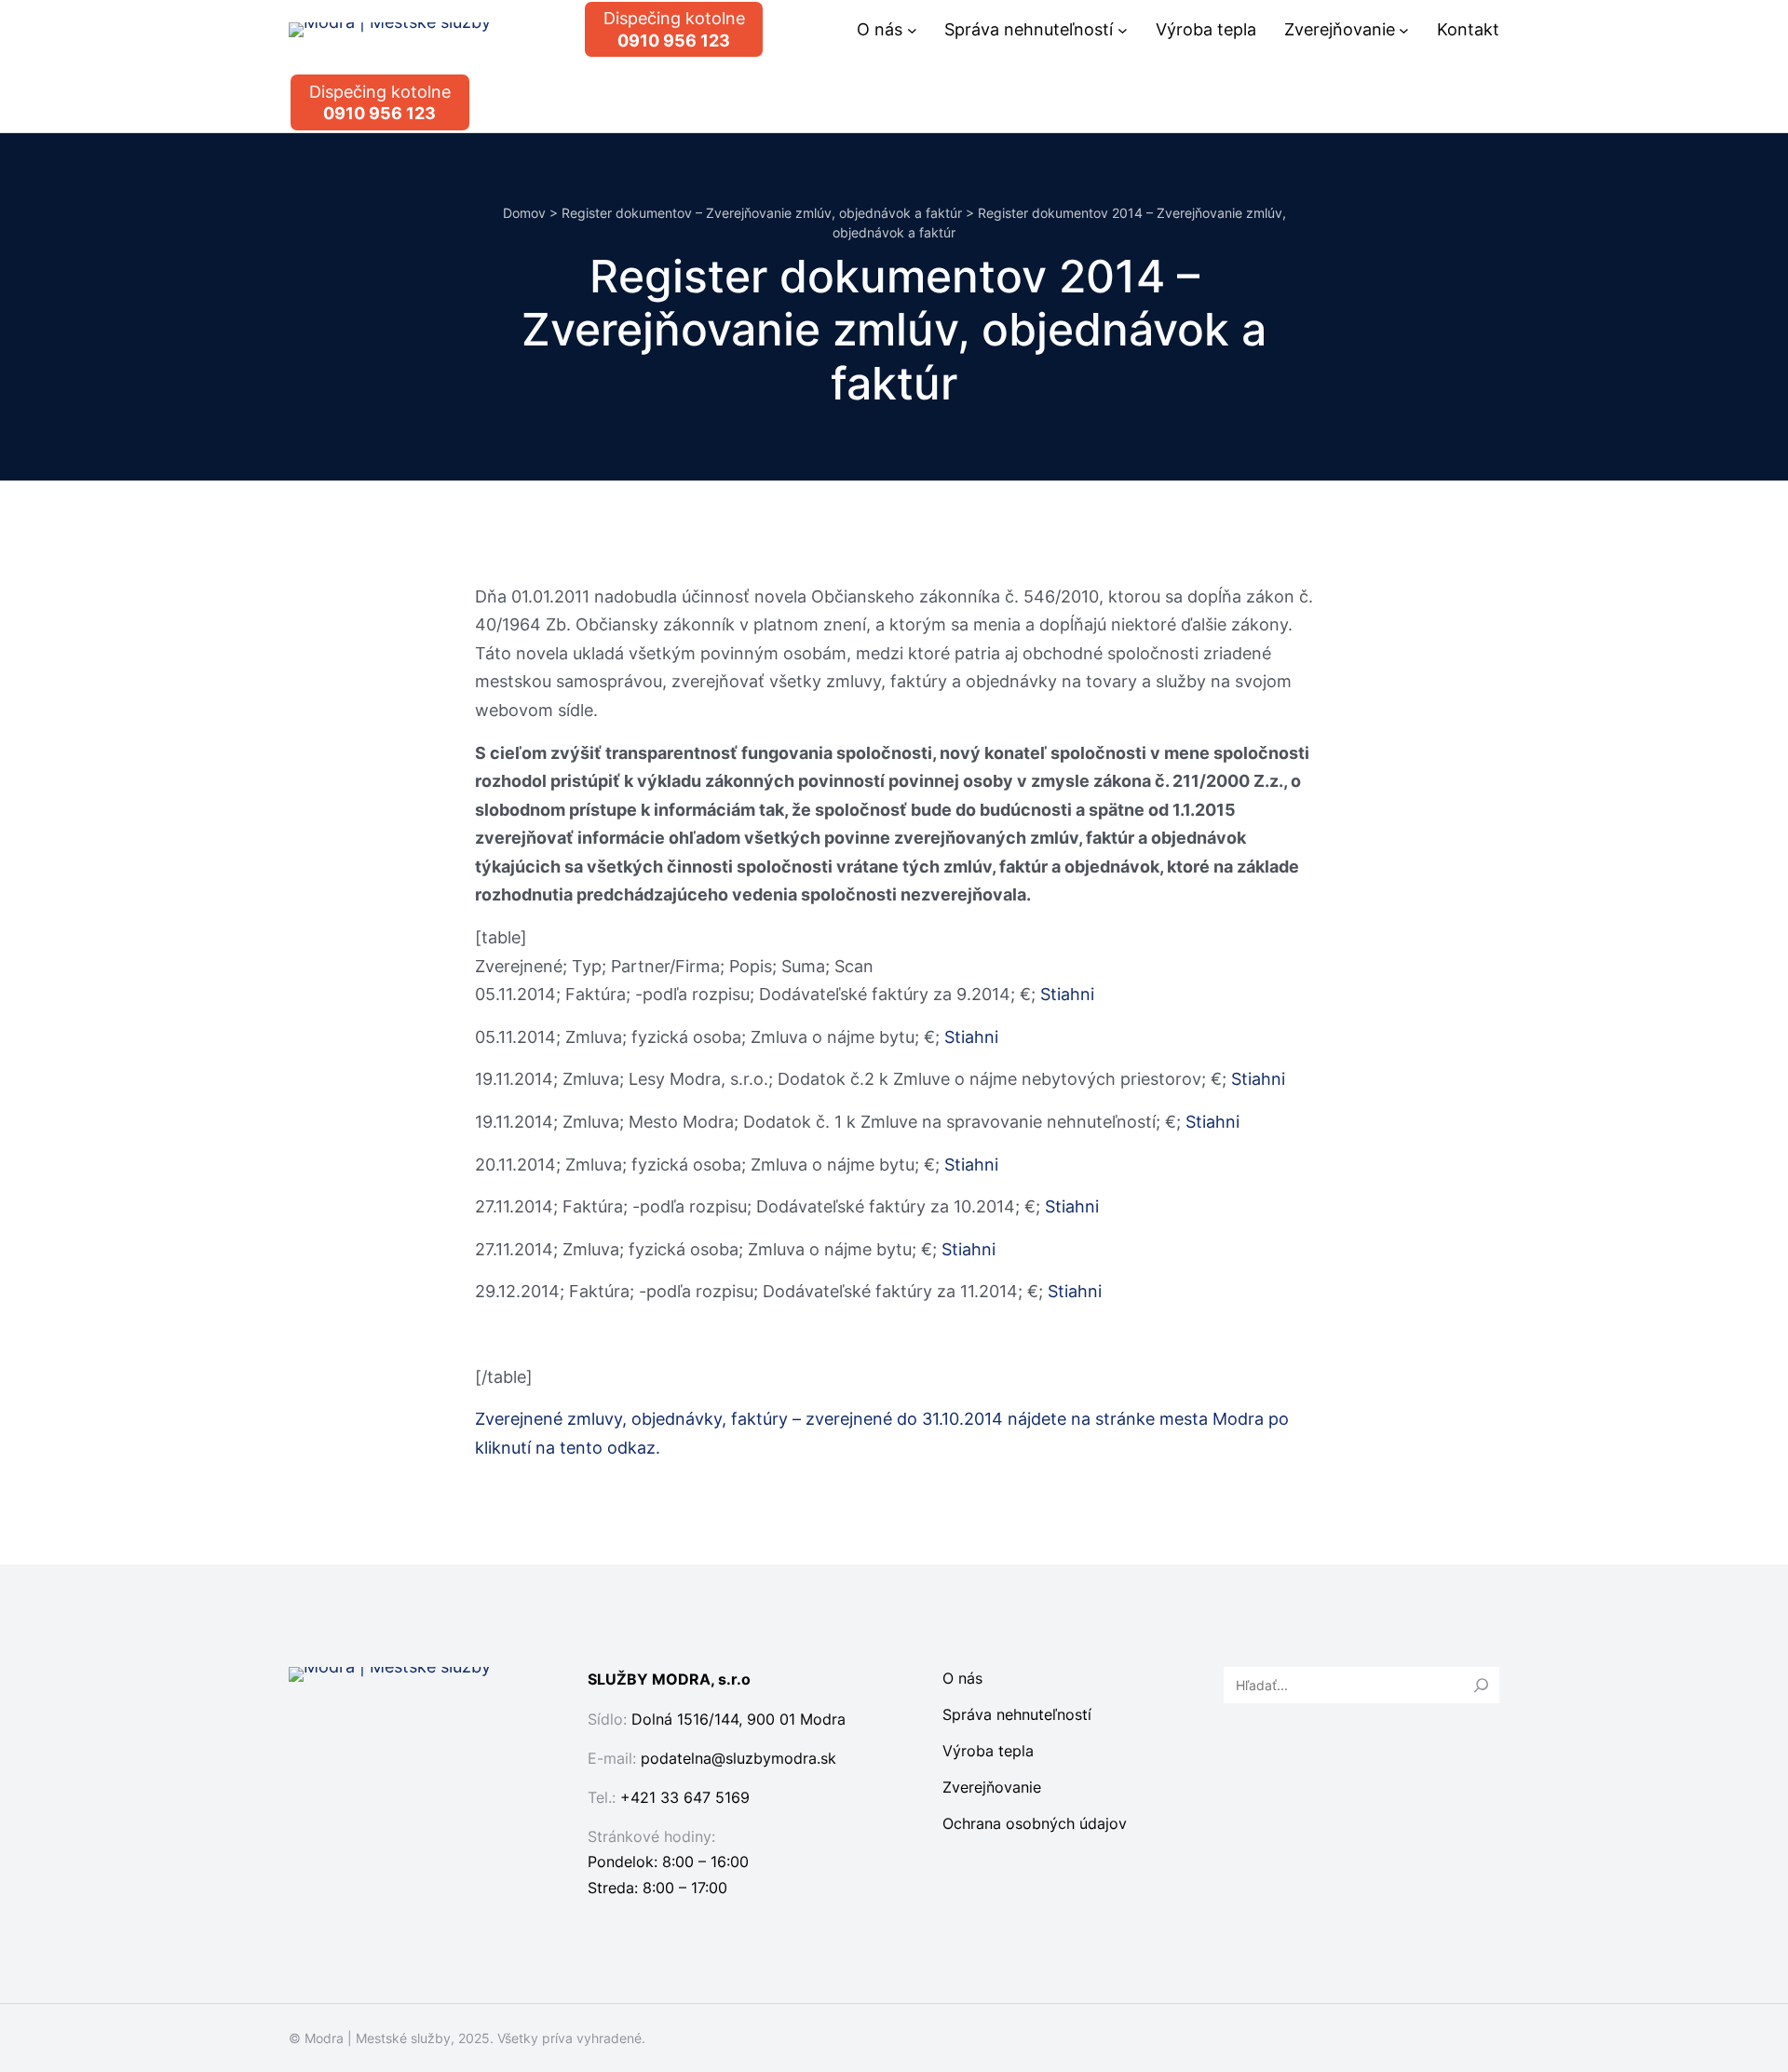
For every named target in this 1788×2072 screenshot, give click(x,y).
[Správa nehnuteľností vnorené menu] (1123, 29)
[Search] (1482, 1685)
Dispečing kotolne (674, 29)
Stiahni (1067, 994)
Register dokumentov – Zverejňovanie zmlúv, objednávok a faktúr (762, 213)
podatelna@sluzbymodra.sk (738, 1758)
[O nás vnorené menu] (912, 29)
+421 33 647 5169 (685, 1797)
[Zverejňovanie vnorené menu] (1404, 29)
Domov (524, 213)
